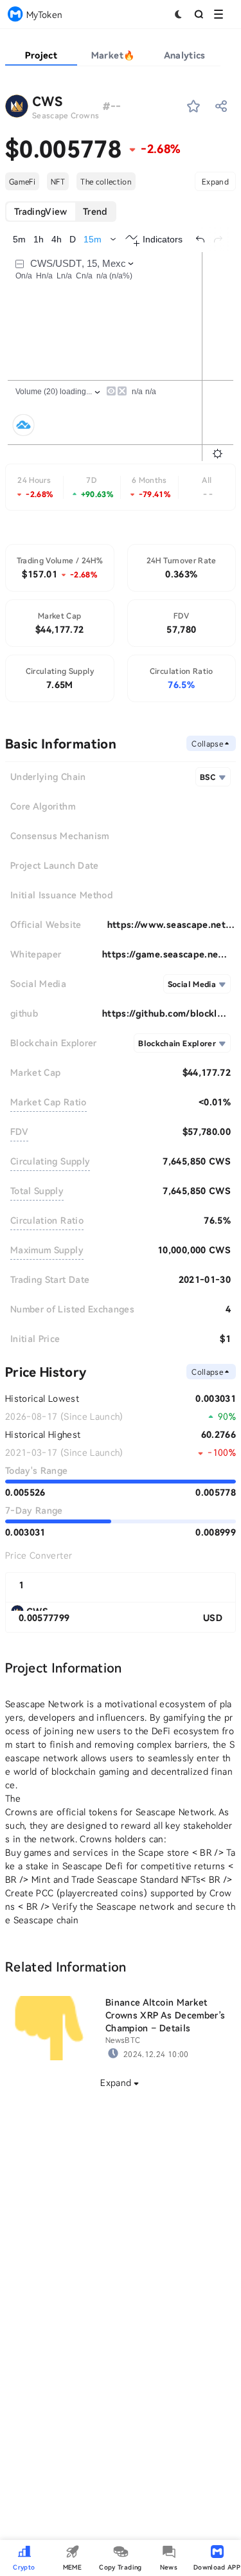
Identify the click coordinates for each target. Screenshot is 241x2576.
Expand (215, 181)
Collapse (207, 743)
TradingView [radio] (41, 211)
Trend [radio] (95, 211)
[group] (61, 212)
